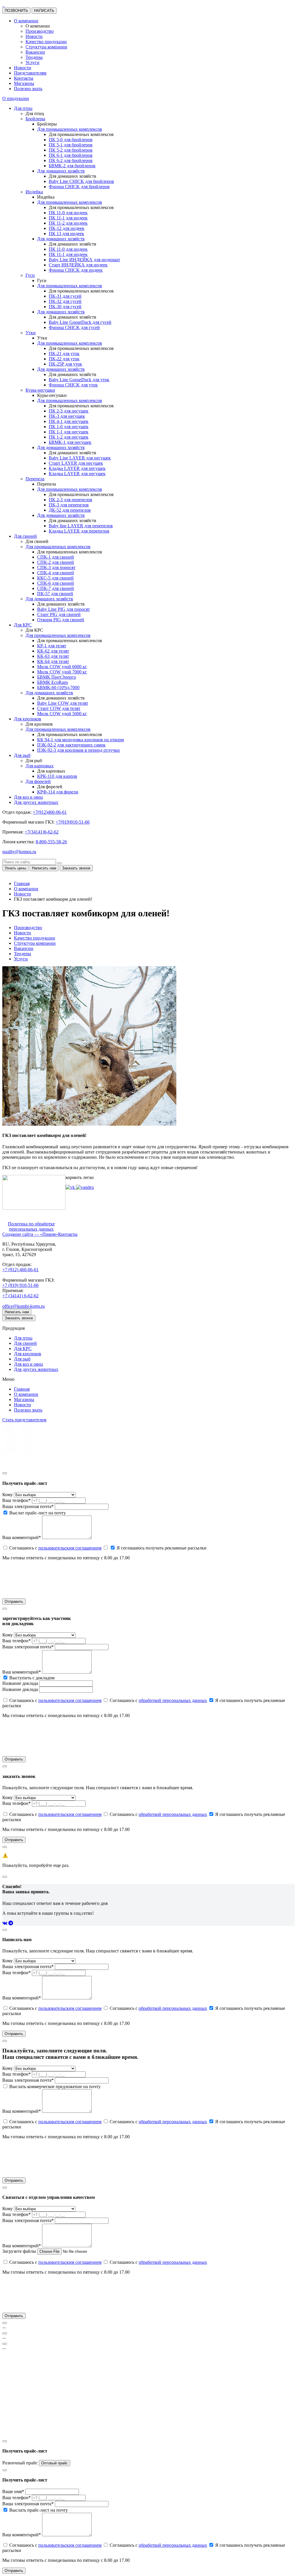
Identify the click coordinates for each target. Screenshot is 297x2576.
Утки (31, 333)
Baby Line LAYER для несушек (80, 458)
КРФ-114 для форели (58, 792)
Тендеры (34, 57)
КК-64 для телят (53, 661)
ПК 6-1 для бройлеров (71, 155)
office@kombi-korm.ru (23, 1306)
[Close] (5, 1473)
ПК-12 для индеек (67, 228)
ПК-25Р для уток (65, 364)
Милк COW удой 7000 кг (62, 672)
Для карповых (40, 766)
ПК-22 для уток (64, 359)
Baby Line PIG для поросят (64, 609)
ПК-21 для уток (64, 354)
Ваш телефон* (17, 1500)
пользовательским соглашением (70, 1548)
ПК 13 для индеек (66, 234)
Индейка (34, 192)
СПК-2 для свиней (56, 562)
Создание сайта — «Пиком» (30, 1234)
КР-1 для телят (52, 646)
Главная (22, 1389)
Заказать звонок (19, 1318)
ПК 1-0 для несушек (69, 427)
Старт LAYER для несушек (76, 463)
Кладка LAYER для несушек (77, 468)
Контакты (24, 78)
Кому (8, 1495)
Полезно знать (28, 89)
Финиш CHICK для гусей (74, 327)
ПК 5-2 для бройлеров (71, 150)
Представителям (30, 73)
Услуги (32, 62)
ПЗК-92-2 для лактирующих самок (71, 745)
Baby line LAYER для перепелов (81, 526)
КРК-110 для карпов (57, 776)
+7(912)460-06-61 (50, 812)
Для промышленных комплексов (70, 129)
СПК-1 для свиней (56, 557)
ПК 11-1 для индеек (68, 218)
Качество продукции (46, 42)
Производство (40, 31)
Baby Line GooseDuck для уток (79, 380)
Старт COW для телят (59, 708)
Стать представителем (24, 1420)
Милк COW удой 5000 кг (62, 714)
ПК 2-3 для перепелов (70, 500)
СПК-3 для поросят (56, 567)
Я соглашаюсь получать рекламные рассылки (161, 1548)
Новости (34, 36)
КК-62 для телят (53, 651)
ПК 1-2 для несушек (69, 437)
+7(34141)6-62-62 (42, 832)
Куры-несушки (40, 390)
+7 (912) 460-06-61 (20, 1270)
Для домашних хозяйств (61, 171)
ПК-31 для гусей (65, 296)
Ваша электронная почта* (28, 1506)
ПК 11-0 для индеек (68, 213)
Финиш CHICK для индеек (76, 270)
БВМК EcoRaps (52, 682)
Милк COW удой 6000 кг (62, 667)
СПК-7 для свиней (56, 588)
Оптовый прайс (55, 2463)
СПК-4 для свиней (56, 573)
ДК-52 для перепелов (70, 510)
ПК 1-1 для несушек (69, 432)
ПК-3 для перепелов (69, 505)
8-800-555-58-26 (51, 842)
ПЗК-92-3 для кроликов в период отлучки (78, 750)
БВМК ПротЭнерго (57, 677)
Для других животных (36, 802)
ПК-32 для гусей (65, 301)
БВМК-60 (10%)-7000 (58, 687)
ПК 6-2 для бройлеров (71, 160)
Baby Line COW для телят (63, 703)
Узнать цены (15, 868)
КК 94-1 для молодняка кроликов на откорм (80, 740)
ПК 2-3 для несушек (69, 411)
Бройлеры (35, 119)
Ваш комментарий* (22, 1537)
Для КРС (23, 625)
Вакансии (35, 52)
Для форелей (38, 781)
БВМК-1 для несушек (70, 442)
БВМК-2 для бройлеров (72, 166)
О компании (26, 21)
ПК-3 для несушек (67, 416)
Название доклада (20, 1683)
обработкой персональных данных (173, 1700)
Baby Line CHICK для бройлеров (81, 181)
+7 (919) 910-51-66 (20, 1285)
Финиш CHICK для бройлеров (79, 187)
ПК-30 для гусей (65, 307)
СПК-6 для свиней (56, 583)
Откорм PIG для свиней (61, 620)
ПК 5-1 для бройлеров (71, 145)
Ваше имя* (13, 2491)
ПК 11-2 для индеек (68, 223)
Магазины (24, 83)
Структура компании (46, 47)
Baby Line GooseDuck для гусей (80, 322)
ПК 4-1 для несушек (69, 421)
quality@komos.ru (19, 852)
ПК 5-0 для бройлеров (71, 140)
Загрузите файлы (19, 2251)
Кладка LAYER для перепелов (79, 531)
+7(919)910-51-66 (73, 822)
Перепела (35, 479)
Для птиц (23, 108)
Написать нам (17, 1312)
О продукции (16, 98)
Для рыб (22, 755)
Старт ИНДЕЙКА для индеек (78, 265)
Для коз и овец (28, 797)
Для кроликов (28, 719)
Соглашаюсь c (55, 1548)
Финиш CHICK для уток (73, 385)
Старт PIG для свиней (59, 614)
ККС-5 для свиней (55, 578)
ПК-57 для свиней (55, 594)
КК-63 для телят (53, 656)
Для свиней (25, 536)
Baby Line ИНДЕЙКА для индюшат (84, 260)
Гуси (30, 275)
